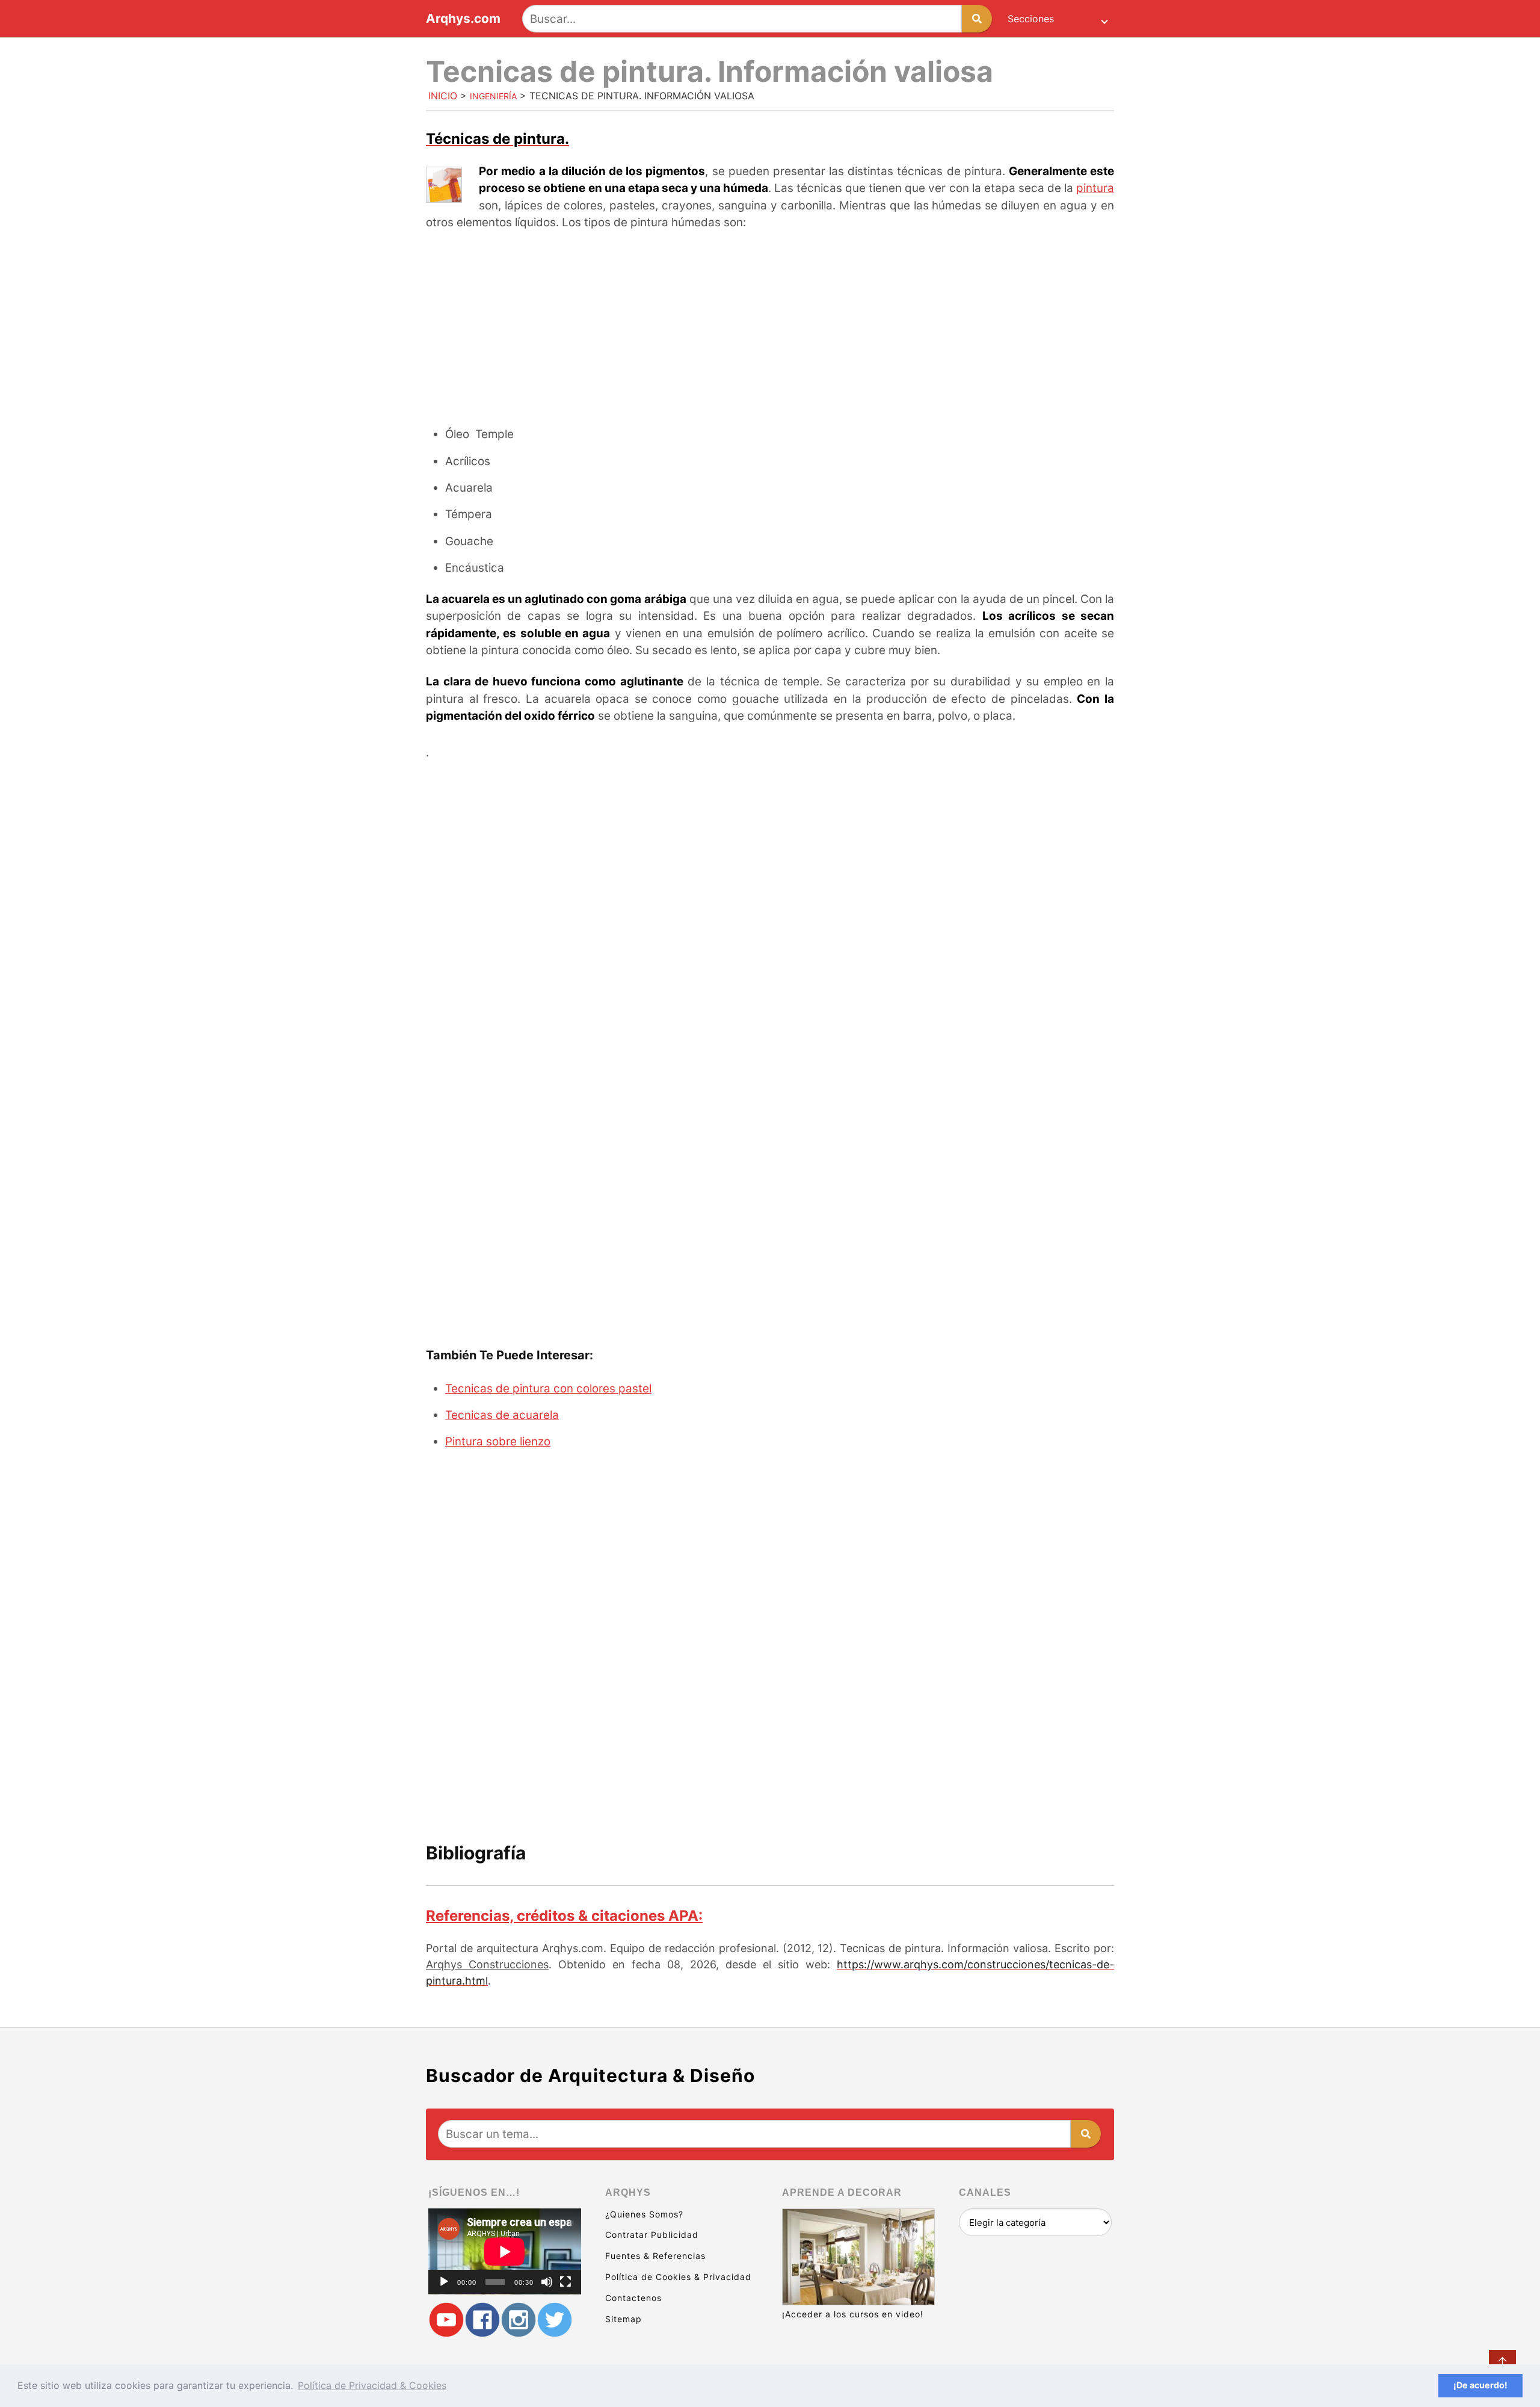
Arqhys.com (463, 19)
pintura (1095, 188)
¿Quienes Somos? (644, 2214)
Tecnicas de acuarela (502, 1415)
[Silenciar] (547, 2282)
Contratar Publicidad (652, 2235)
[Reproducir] (444, 2282)
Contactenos (633, 2298)
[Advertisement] (770, 330)
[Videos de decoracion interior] (446, 2320)
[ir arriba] (1502, 2363)
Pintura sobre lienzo (498, 1441)
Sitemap (624, 2319)
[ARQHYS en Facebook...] (482, 2320)
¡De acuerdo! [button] (1480, 2385)
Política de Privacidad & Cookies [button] (372, 2385)
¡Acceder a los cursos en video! (853, 2314)
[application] (505, 2251)
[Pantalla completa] (565, 2282)
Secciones (1031, 19)
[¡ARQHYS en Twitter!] (555, 2320)
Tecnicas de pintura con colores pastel (548, 1389)
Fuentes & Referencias (655, 2256)
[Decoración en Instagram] (519, 2320)
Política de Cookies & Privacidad (678, 2277)
